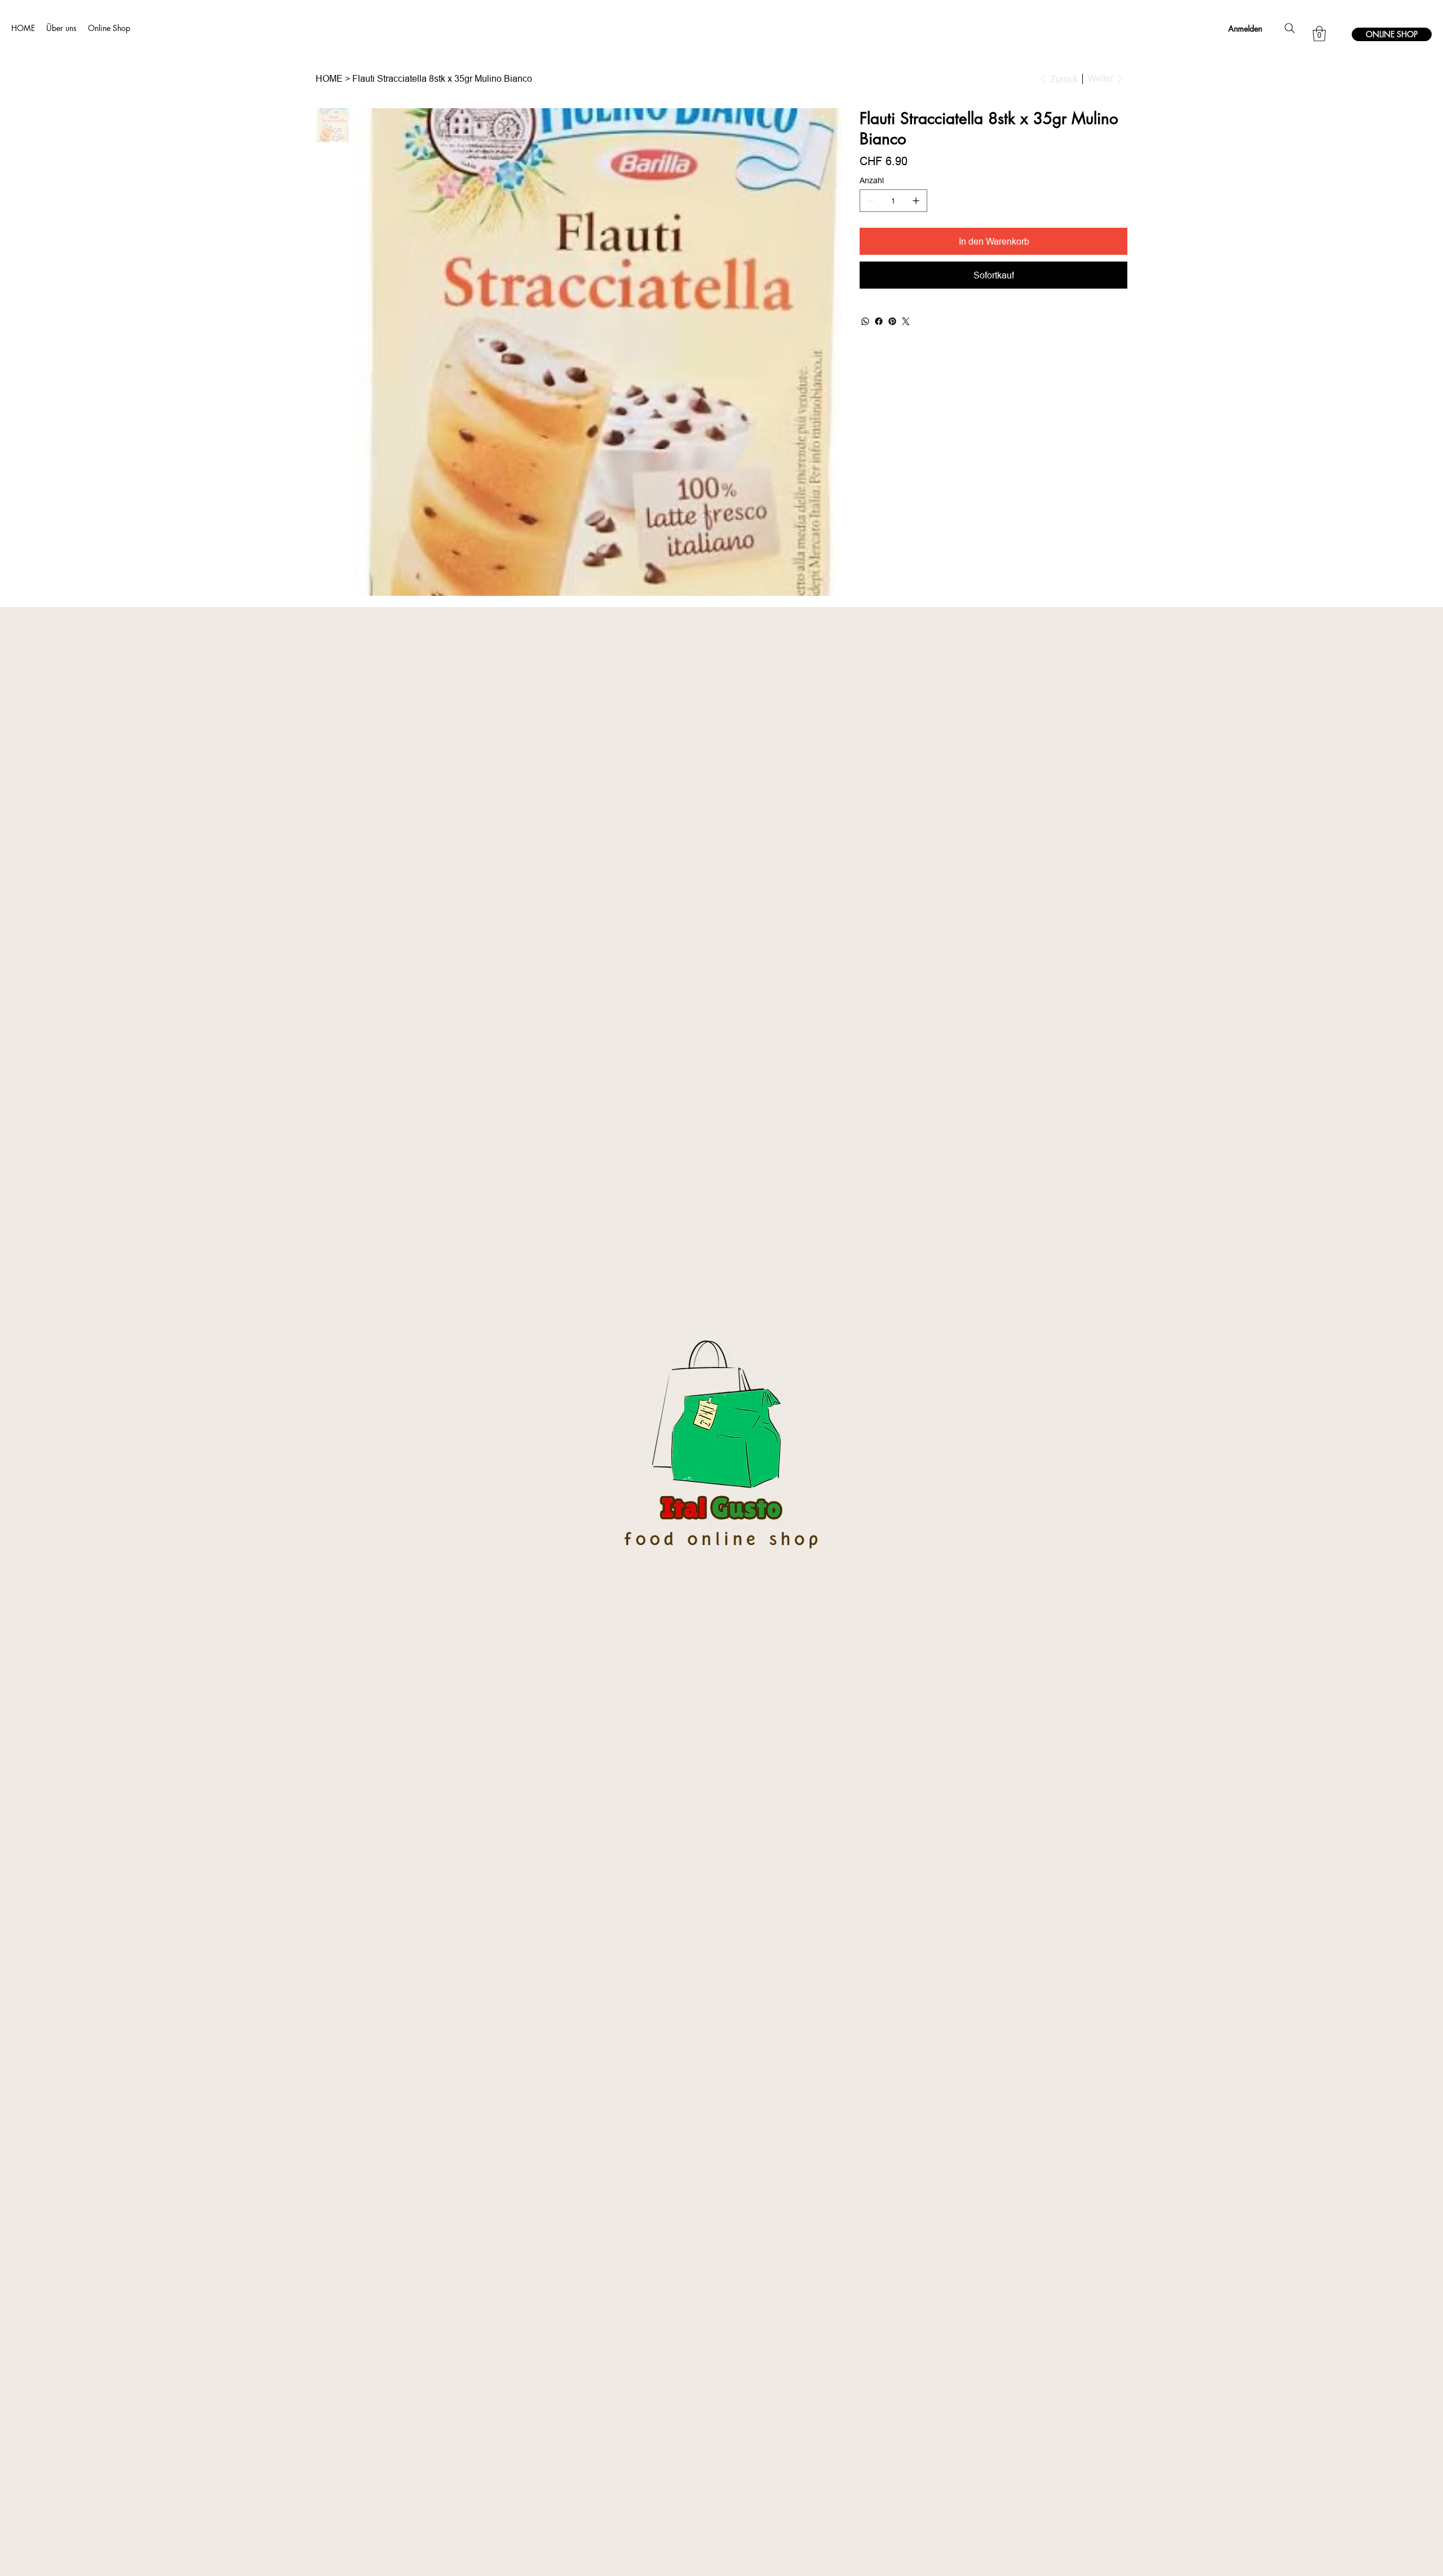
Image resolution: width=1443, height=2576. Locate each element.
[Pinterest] (892, 321)
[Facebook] (879, 321)
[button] (1319, 34)
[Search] (1290, 28)
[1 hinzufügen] (916, 201)
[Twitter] (906, 321)
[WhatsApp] (865, 321)
